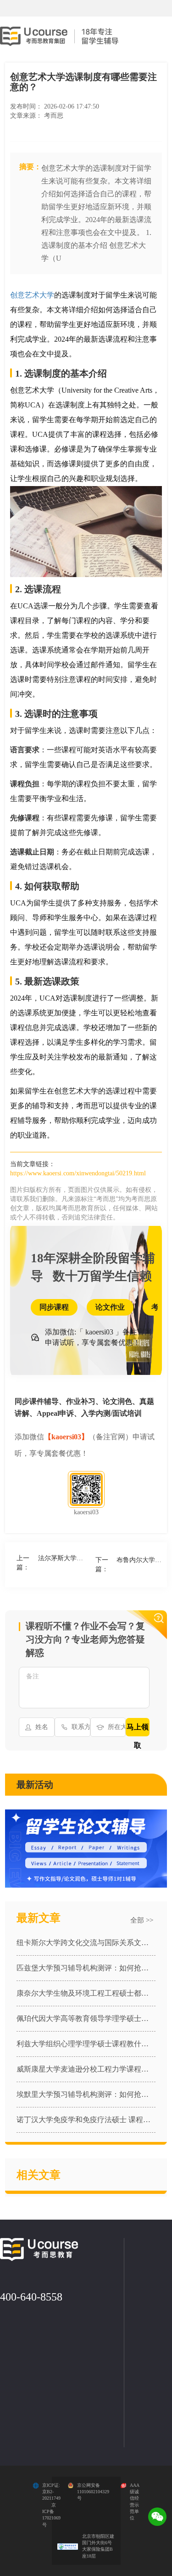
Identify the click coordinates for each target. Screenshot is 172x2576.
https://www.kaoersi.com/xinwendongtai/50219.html (78, 1173)
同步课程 (54, 1307)
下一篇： (130, 1565)
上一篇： (51, 1563)
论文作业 (110, 1307)
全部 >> (142, 1920)
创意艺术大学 (32, 295)
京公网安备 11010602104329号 (93, 2492)
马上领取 (138, 1730)
